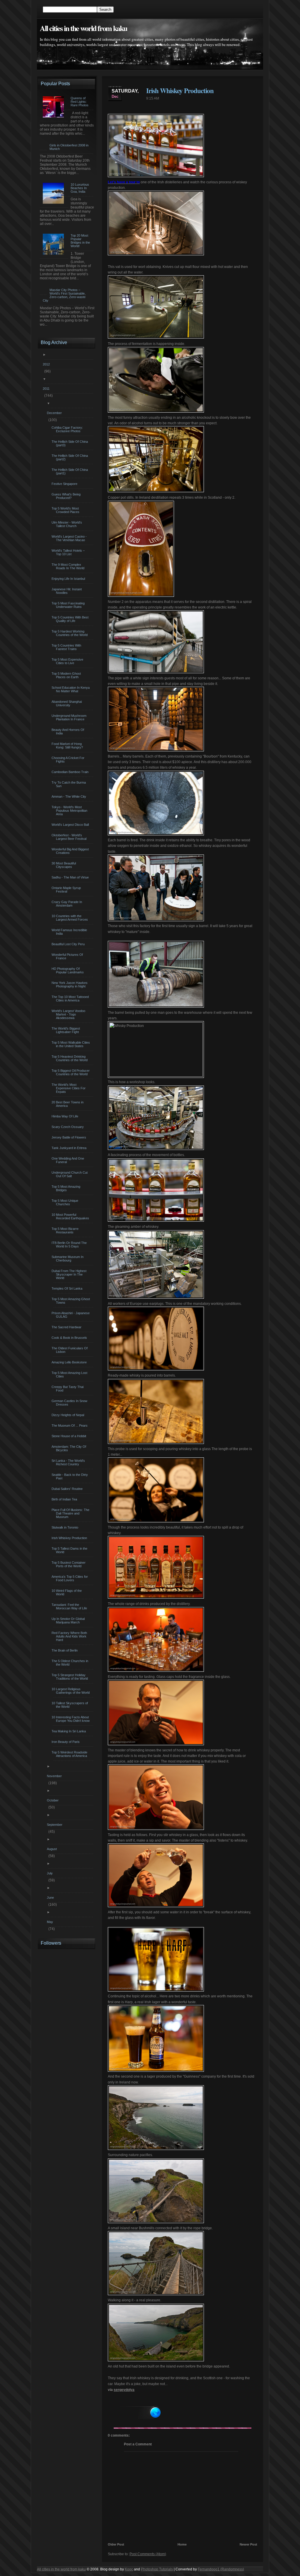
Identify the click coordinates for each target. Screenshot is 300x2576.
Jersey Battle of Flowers (70, 1137)
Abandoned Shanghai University (67, 703)
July (51, 1873)
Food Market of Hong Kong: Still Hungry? (68, 746)
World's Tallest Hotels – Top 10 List (69, 552)
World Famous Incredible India (70, 932)
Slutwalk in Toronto (66, 1527)
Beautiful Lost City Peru (69, 944)
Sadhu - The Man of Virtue (71, 877)
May (51, 1922)
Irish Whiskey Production (180, 90)
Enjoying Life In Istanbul (69, 579)
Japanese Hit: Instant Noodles (67, 591)
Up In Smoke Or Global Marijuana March (69, 1621)
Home (182, 2544)
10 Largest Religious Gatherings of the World (71, 1691)
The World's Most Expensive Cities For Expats (69, 1088)
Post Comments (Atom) (148, 2554)
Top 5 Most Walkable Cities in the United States (71, 1044)
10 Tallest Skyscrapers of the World (70, 1705)
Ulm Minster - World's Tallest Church (68, 524)
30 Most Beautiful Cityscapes (64, 865)
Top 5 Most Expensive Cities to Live (68, 661)
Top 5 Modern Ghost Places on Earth (67, 675)
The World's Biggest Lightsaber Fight (67, 1030)
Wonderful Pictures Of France (68, 956)
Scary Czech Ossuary (68, 1127)
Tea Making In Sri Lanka (69, 1731)
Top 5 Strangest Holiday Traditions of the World (70, 1677)
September (55, 1825)
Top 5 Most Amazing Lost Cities (70, 1375)
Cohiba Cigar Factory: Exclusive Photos (68, 429)
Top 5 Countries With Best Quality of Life (71, 619)
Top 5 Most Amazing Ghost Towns (71, 1301)
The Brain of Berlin (65, 1650)
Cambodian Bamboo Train (71, 772)
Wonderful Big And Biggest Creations (71, 851)
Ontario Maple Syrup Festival (67, 890)
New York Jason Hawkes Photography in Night (70, 984)
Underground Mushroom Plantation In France (70, 717)
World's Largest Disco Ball (71, 825)
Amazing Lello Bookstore (70, 1362)
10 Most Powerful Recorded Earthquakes (71, 1216)
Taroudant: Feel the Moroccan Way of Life (70, 1606)
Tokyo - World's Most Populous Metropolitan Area (70, 811)
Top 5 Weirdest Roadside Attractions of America (70, 1754)
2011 (47, 389)
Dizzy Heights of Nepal (69, 1415)
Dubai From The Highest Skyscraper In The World (70, 1274)
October (53, 1800)
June (51, 1898)
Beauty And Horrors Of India (69, 731)
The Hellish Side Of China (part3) (70, 443)
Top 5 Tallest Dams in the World (70, 1550)
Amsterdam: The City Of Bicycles (70, 1448)
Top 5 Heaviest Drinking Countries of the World (70, 1058)
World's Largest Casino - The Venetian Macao (70, 538)
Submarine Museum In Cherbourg (68, 1259)
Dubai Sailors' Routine (68, 1489)
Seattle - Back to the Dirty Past (70, 1476)
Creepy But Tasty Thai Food (68, 1389)
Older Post (116, 2544)
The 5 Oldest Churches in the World (71, 1663)
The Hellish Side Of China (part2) (70, 457)
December (55, 413)
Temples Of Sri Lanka (68, 1288)
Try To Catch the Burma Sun (69, 784)
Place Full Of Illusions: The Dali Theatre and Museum (71, 1513)
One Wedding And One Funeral (69, 1160)
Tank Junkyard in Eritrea (70, 1148)
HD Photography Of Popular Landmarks (68, 970)
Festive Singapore (65, 484)
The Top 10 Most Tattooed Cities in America (71, 999)
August (53, 1849)
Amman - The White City (70, 796)
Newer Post (248, 2544)
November (55, 1776)
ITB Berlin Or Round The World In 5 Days (70, 1245)
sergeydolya (124, 2390)
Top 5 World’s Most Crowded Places (66, 510)
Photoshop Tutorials (157, 2569)
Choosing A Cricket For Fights (69, 760)
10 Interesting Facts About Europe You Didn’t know (71, 1719)
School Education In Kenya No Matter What (71, 689)
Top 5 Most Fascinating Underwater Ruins (69, 605)
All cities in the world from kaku (83, 28)
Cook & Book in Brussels (70, 1338)
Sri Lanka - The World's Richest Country (69, 1462)
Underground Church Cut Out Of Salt (70, 1174)
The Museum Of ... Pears (70, 1425)
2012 (47, 364)
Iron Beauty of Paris (66, 1742)
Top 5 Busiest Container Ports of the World (69, 1564)
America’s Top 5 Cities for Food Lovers (70, 1578)
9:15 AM (153, 98)
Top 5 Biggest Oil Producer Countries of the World (71, 1072)
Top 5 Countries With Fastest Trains (67, 647)
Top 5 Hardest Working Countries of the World (70, 633)
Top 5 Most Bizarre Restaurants (66, 1230)
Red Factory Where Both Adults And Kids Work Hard (70, 1636)
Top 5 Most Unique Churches (66, 1202)
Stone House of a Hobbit (70, 1436)
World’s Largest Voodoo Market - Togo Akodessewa (69, 1014)
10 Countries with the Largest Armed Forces (70, 918)
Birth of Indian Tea (65, 1499)
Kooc (129, 2569)
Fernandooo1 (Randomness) (221, 2569)
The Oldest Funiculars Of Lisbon (70, 1350)
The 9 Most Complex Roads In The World (69, 566)
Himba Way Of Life (66, 1116)
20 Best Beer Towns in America (68, 1104)
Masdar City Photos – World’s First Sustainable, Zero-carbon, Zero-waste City (64, 295)
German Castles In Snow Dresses (70, 1403)
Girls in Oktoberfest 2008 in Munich (69, 147)
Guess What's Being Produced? (67, 496)
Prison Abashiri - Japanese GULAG (71, 1315)
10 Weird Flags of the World (67, 1592)
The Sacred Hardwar (67, 1327)
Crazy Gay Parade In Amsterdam (68, 904)
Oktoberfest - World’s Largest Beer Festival (70, 837)
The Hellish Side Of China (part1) (70, 471)
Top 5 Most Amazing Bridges (67, 1188)
